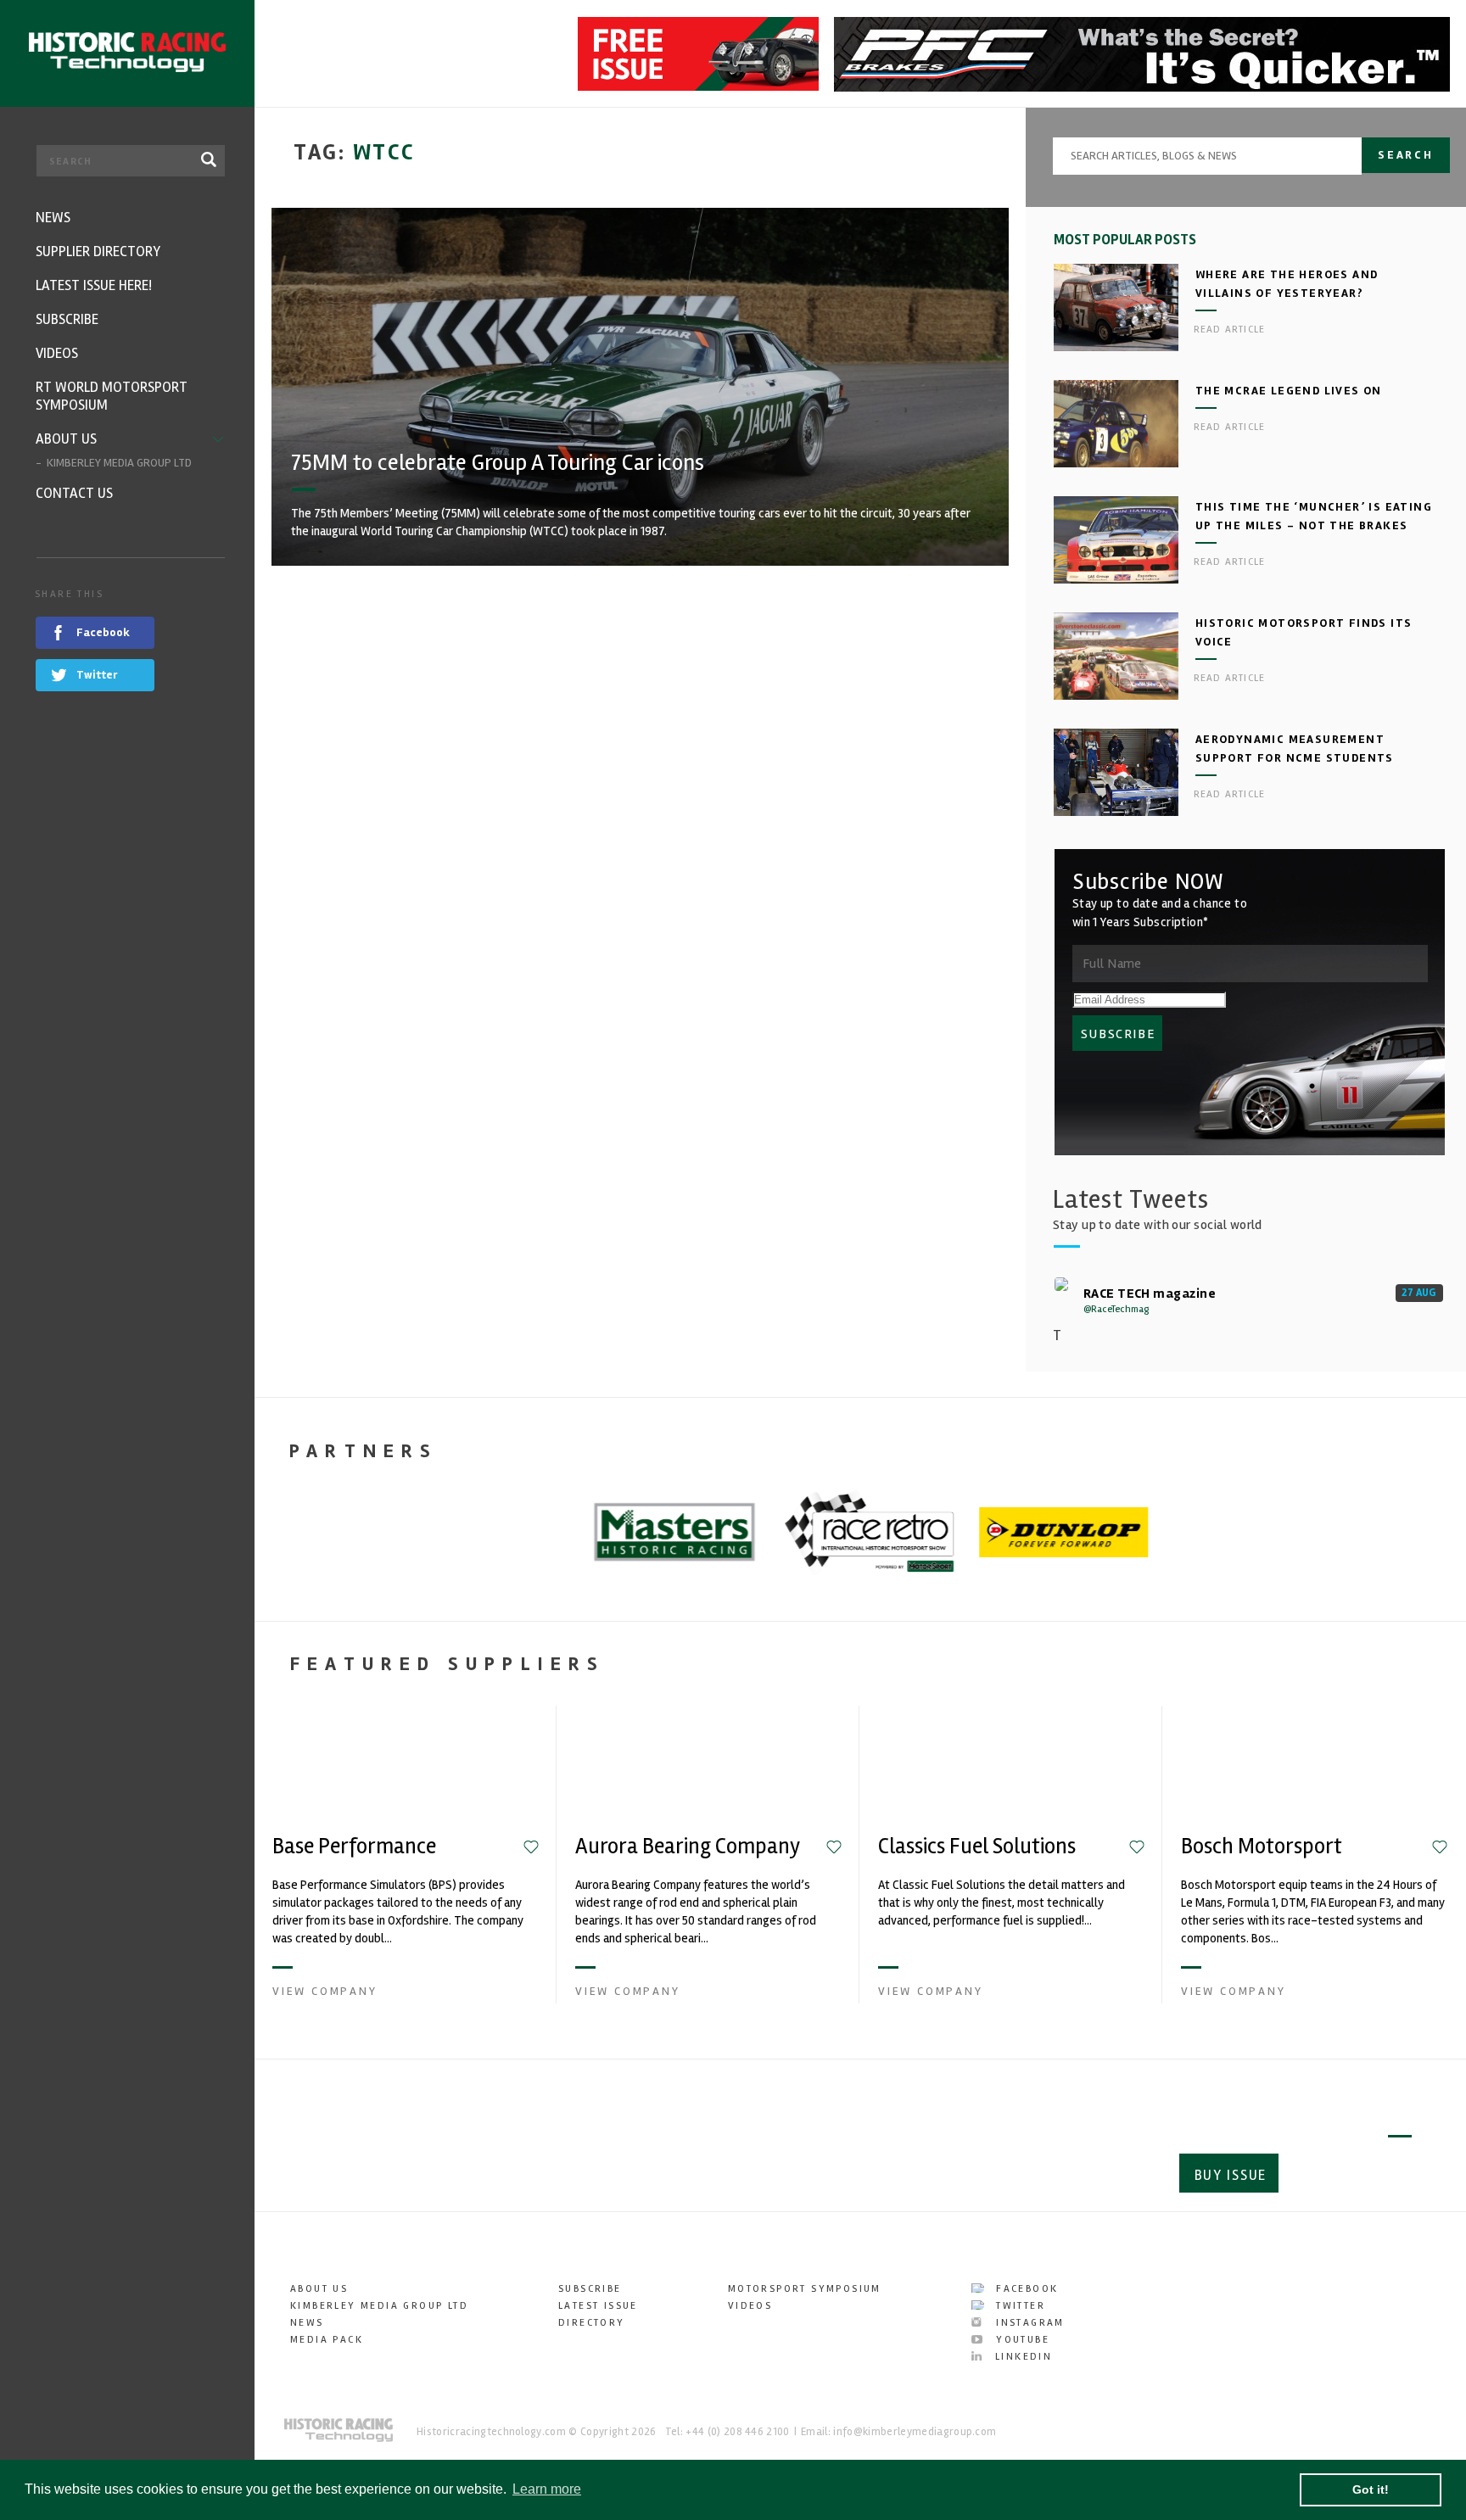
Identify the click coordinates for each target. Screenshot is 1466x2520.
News (307, 2323)
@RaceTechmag (1116, 1309)
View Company (325, 1991)
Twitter (1018, 2306)
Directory (592, 2323)
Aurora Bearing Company (688, 1847)
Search (1406, 155)
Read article (1229, 330)
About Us (319, 2289)
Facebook (1025, 2289)
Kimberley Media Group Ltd (379, 2306)
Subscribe (1352, 2175)
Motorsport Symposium (805, 2289)
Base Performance (354, 1847)
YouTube (1021, 2340)
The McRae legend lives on (1289, 391)
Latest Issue (598, 2306)
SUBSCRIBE (1118, 1034)
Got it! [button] (1371, 2489)
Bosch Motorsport (1262, 1847)
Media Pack (327, 2340)
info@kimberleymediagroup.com (915, 2432)
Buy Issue (1231, 2175)
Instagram (1028, 2323)
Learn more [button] (547, 2489)
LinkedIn (1021, 2357)
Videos (750, 2306)
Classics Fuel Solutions (977, 1847)
